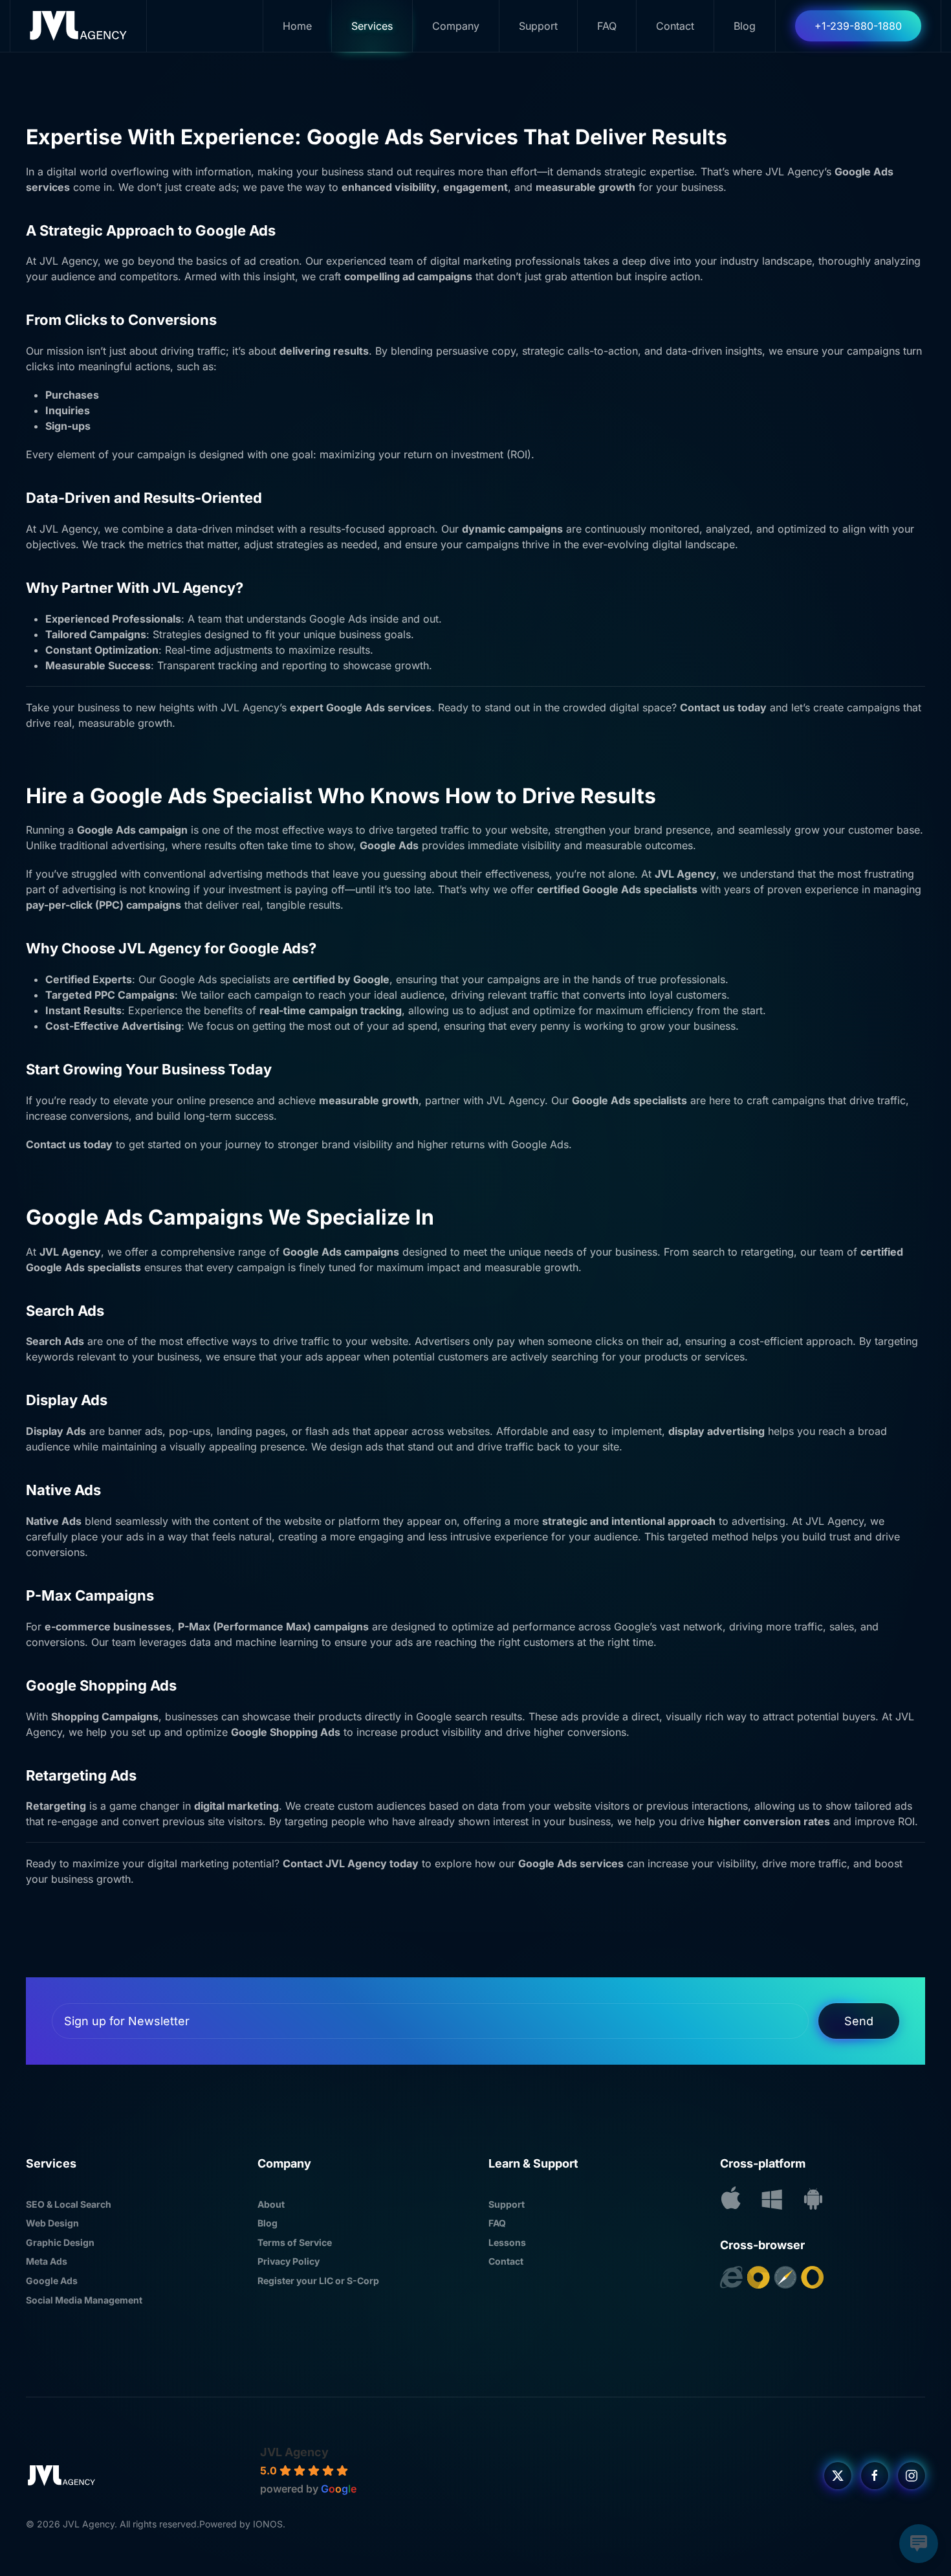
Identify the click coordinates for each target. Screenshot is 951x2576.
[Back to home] (79, 26)
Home (297, 26)
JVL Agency (294, 2452)
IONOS (268, 2524)
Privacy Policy (289, 2261)
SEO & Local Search (69, 2204)
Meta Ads (47, 2261)
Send (859, 2021)
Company (456, 26)
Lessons (507, 2242)
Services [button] (372, 26)
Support (507, 2204)
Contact (675, 26)
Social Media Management (84, 2300)
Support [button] (538, 26)
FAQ (607, 26)
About (271, 2204)
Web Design (52, 2223)
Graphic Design (60, 2242)
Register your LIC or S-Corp (318, 2281)
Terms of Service (295, 2242)
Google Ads (52, 2281)
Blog (745, 26)
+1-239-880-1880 (858, 26)
